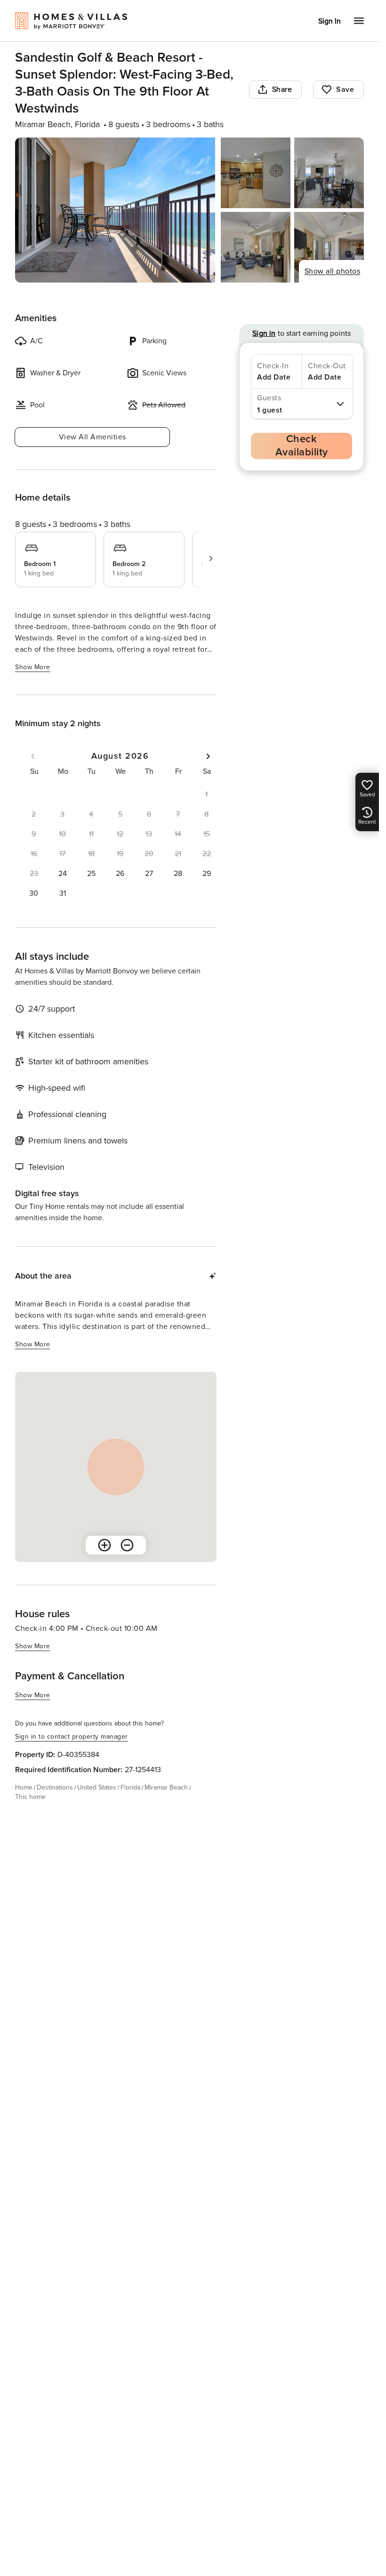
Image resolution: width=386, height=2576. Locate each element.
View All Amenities (92, 437)
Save (345, 89)
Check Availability (302, 446)
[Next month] (208, 756)
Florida (130, 1787)
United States (97, 1787)
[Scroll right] (211, 559)
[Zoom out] (127, 1545)
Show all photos (333, 271)
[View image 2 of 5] (256, 173)
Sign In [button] (330, 21)
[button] (62, 874)
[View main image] (115, 210)
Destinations (55, 1787)
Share (282, 89)
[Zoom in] (105, 1545)
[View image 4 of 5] (256, 247)
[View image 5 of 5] (329, 247)
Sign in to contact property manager (72, 1737)
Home (24, 1787)
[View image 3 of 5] (329, 173)
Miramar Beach (166, 1787)
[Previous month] (33, 756)
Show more (33, 667)
